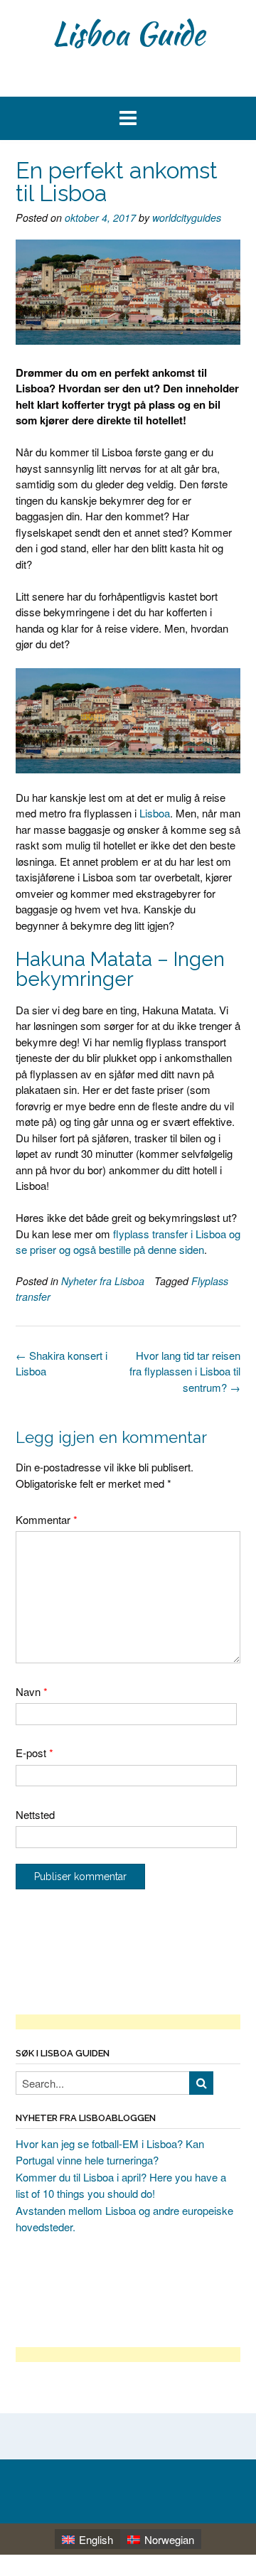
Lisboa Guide (128, 33)
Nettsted (35, 1814)
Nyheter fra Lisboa (103, 1281)
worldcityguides (187, 218)
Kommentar (47, 1519)
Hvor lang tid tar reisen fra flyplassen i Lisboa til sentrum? (185, 1371)
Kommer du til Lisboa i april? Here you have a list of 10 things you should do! (121, 2185)
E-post (34, 1753)
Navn (32, 1691)
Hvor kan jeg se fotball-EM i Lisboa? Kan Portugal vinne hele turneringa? (110, 2152)
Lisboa (155, 813)
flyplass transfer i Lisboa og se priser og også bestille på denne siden (128, 1242)
